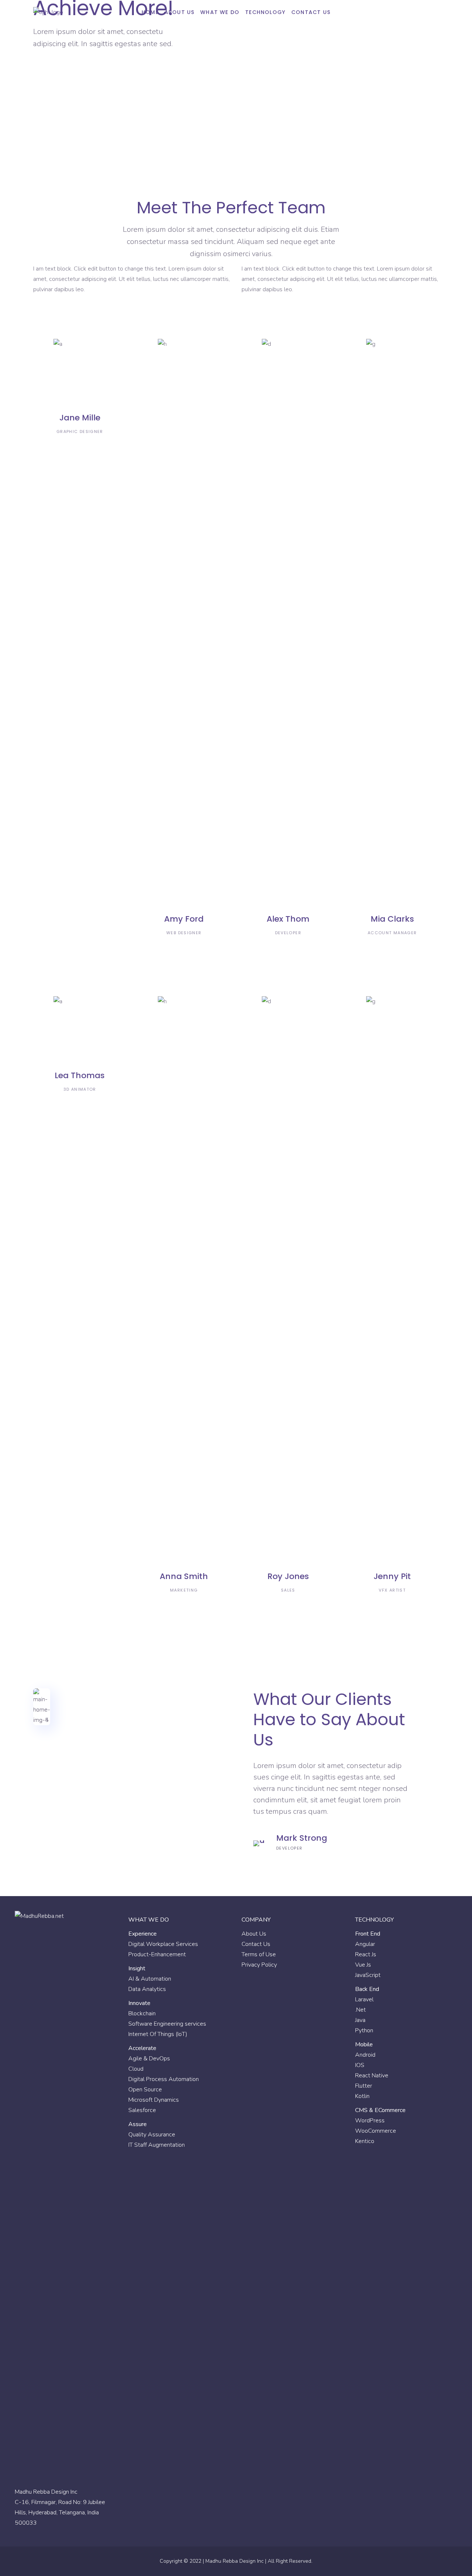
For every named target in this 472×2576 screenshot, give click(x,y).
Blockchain (142, 2013)
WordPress (370, 2121)
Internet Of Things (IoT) (158, 2034)
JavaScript (368, 1975)
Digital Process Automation (164, 2079)
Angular (365, 1944)
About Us (254, 1934)
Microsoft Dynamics (154, 2100)
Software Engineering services (167, 2024)
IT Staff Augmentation (157, 2145)
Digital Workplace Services (163, 1944)
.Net (360, 2010)
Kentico (365, 2141)
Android (365, 2055)
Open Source (145, 2090)
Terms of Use (259, 1954)
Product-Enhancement (157, 1954)
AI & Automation (150, 1979)
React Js (366, 1954)
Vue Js (363, 1965)
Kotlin (362, 2096)
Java (360, 2020)
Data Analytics (147, 1989)
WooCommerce (376, 2131)
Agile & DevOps (149, 2059)
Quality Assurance (152, 2135)
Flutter (364, 2086)
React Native (372, 2075)
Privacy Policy (259, 1965)
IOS (360, 2065)
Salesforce (142, 2110)
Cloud (136, 2069)
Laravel (364, 1999)
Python (364, 2030)
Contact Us (256, 1944)
